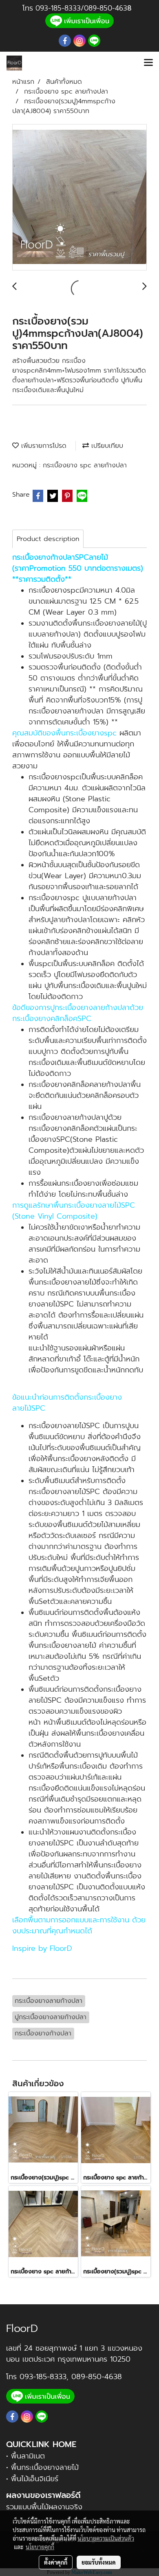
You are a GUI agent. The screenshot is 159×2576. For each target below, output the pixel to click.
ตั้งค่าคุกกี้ (56, 2562)
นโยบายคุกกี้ (40, 2547)
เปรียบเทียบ (106, 446)
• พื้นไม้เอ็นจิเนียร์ (32, 2479)
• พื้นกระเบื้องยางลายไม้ (42, 2467)
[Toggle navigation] (148, 63)
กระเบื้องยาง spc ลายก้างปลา (85, 465)
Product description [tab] (48, 539)
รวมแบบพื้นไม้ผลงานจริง (44, 2507)
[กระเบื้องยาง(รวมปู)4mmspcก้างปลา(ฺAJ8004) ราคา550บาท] (79, 198)
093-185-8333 (58, 8)
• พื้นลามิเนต (25, 2456)
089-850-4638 (97, 2377)
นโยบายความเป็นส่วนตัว (106, 2538)
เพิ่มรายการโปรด (43, 446)
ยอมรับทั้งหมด (99, 2562)
